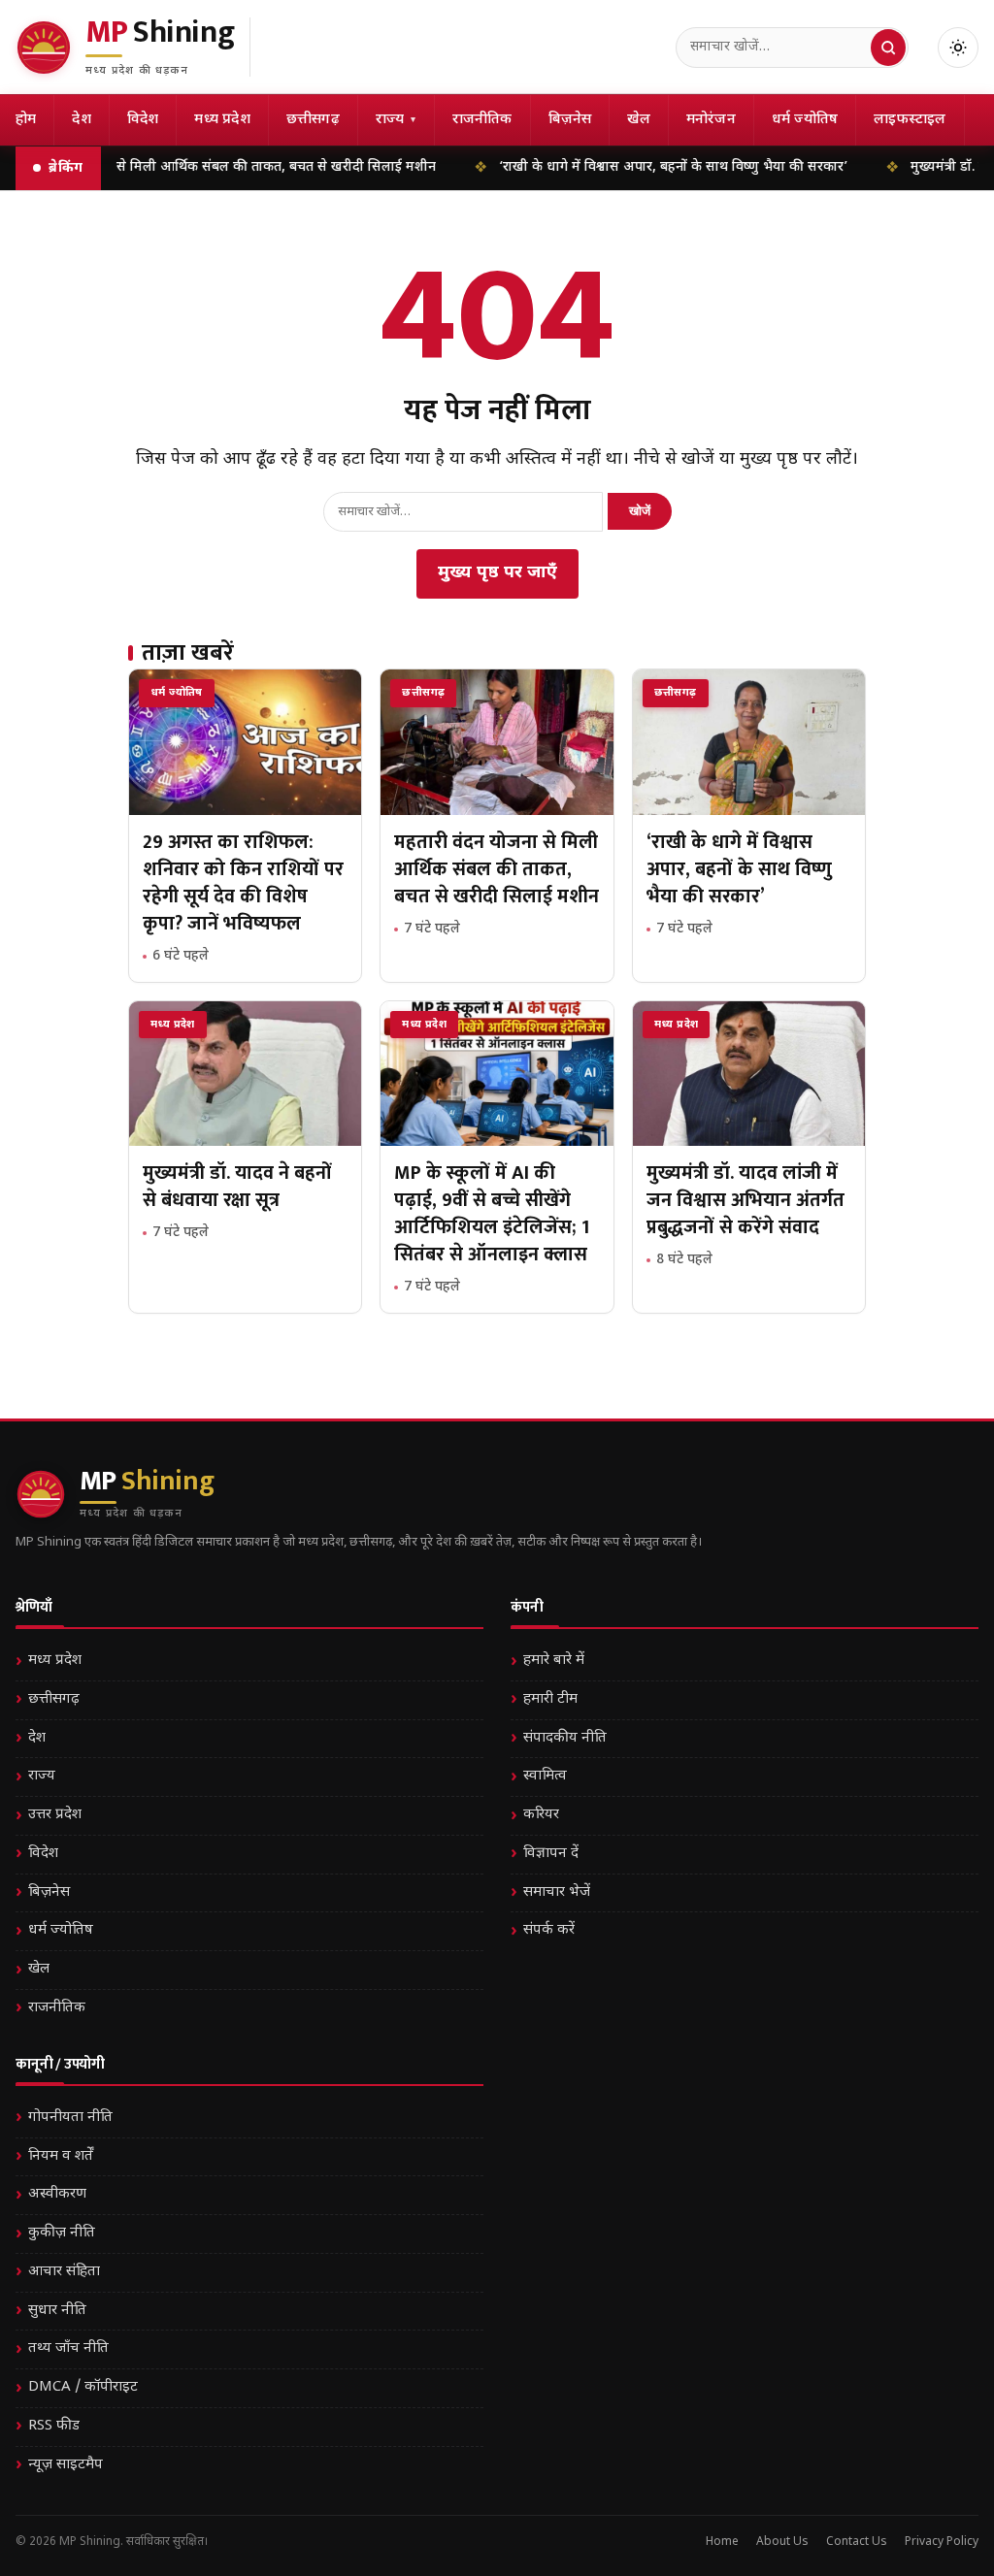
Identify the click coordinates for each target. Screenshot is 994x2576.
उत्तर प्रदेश (55, 1815)
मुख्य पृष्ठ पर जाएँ (497, 573)
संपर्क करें (549, 1930)
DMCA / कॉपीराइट (83, 2387)
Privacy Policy (942, 2542)
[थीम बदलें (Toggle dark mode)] (958, 48)
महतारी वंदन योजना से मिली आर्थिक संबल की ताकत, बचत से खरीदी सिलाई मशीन (497, 869)
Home (722, 2542)
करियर (541, 1815)
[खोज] (888, 48)
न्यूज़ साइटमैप (66, 2465)
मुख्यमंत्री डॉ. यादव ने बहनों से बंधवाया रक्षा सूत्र (237, 1187)
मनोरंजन (711, 120)
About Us (782, 2542)
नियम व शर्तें (61, 2156)
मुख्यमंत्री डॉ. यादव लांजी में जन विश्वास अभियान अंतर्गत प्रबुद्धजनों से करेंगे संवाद (745, 1200)
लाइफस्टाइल (910, 120)
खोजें (640, 511)
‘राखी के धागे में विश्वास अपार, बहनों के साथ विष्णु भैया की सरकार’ (623, 167)
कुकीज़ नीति (62, 2233)
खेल (638, 120)
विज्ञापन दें (551, 1854)
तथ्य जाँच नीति (68, 2348)
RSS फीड (54, 2426)
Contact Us (857, 2542)
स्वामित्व (545, 1776)
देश (81, 120)
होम (26, 120)
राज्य (396, 120)
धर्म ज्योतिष (805, 120)
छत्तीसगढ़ (313, 120)
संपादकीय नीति (565, 1738)
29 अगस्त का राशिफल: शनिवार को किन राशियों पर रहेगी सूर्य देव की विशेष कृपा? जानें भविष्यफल (243, 883)
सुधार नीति (57, 2311)
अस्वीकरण (57, 2194)
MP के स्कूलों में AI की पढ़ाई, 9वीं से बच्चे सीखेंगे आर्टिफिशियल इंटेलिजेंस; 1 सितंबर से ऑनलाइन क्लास (492, 1214)
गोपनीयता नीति (70, 2118)
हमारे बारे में (554, 1661)
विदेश (143, 120)
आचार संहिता (64, 2272)
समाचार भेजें (557, 1892)
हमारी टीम (550, 1699)
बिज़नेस (570, 120)
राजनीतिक (482, 120)
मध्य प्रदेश (222, 120)
